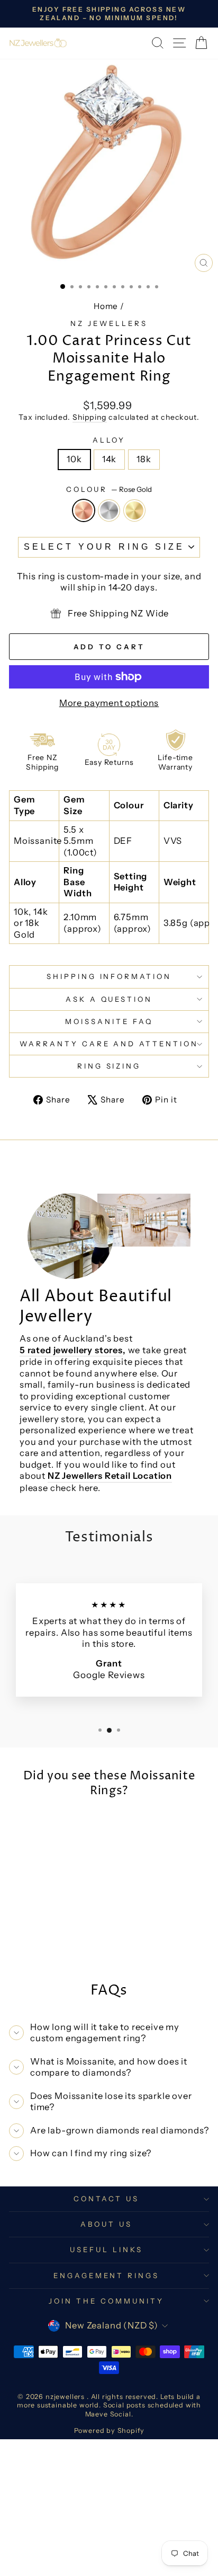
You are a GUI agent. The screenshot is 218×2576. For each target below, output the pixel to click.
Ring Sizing (109, 1066)
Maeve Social (108, 2414)
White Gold (109, 510)
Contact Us (106, 2199)
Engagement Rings (107, 2275)
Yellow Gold (134, 510)
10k (74, 459)
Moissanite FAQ (109, 1021)
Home (106, 306)
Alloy (109, 440)
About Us (106, 2224)
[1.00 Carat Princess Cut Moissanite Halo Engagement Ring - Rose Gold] (35, 1947)
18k (144, 459)
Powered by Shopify (109, 2431)
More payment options (109, 703)
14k (109, 459)
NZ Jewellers (109, 323)
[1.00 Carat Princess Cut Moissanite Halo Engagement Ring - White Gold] (47, 1947)
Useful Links (106, 2249)
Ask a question (109, 999)
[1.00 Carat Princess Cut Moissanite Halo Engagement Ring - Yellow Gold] (59, 1947)
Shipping (90, 417)
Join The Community (106, 2301)
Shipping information (109, 976)
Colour (109, 489)
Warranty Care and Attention (109, 1044)
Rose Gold (84, 510)
